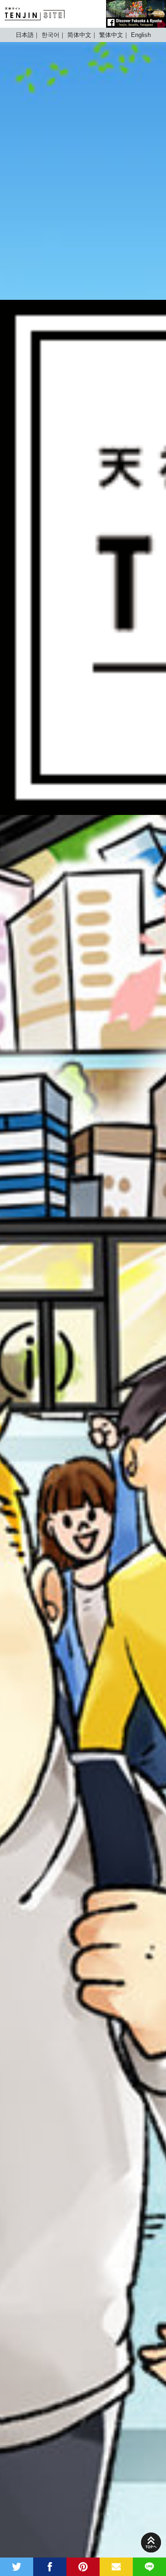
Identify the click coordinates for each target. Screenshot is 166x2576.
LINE (149, 2567)
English (141, 35)
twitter (17, 2567)
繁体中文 (111, 35)
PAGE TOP (151, 2543)
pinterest (83, 2567)
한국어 (50, 35)
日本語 (25, 35)
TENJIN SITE (35, 14)
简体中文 (79, 35)
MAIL (116, 2567)
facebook (50, 2567)
